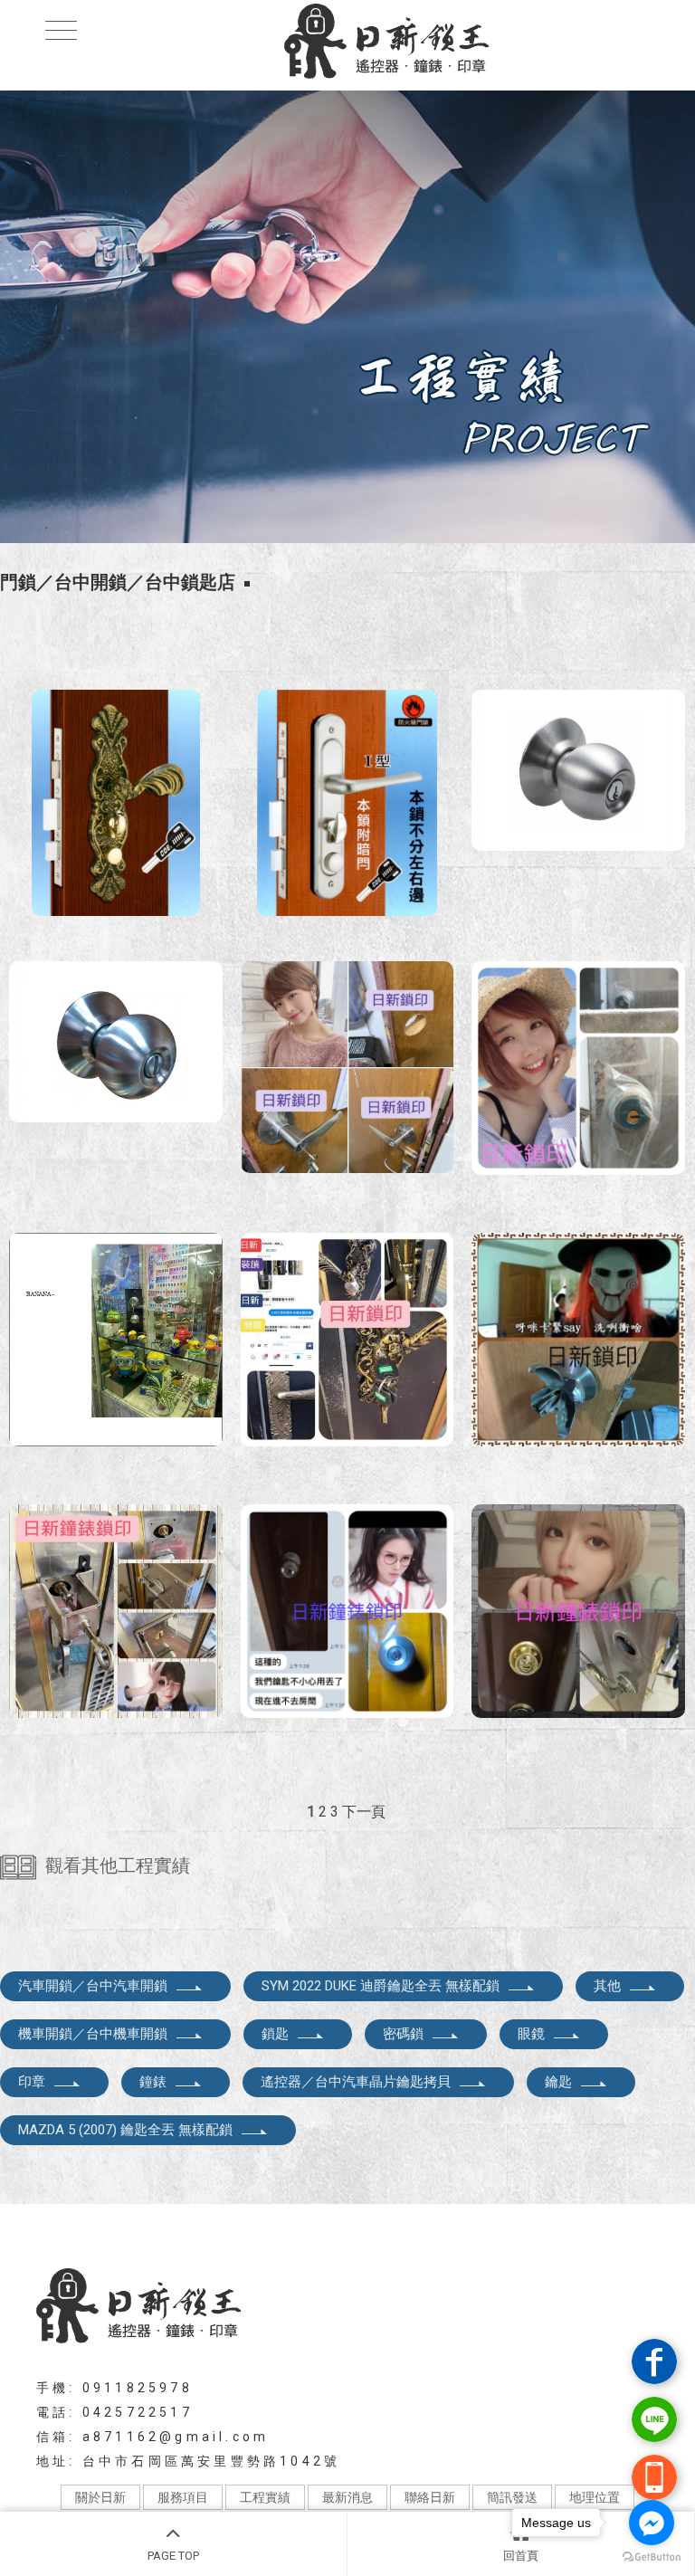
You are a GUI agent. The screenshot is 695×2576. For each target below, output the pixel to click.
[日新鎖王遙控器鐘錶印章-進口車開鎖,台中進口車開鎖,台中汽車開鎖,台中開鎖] (347, 43)
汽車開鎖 (73, 2213)
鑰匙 (558, 2082)
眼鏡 (531, 2034)
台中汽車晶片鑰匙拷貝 (320, 2213)
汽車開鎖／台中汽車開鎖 (93, 1986)
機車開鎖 (215, 2213)
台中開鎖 (544, 2213)
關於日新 (100, 2497)
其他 (607, 1986)
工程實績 (265, 2497)
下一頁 (364, 1812)
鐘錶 (153, 2082)
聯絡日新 (430, 2497)
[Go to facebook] (652, 2523)
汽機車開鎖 (144, 2213)
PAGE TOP (173, 2556)
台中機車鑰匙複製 (452, 2213)
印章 (32, 2082)
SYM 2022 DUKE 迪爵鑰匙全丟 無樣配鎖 (381, 1986)
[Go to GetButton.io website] (652, 2557)
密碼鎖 (403, 2034)
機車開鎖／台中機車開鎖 (93, 2034)
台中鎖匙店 (615, 2213)
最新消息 (347, 2497)
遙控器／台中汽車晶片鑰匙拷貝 (356, 2082)
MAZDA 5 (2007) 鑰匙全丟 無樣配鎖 (125, 2130)
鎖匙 (275, 2034)
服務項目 (183, 2497)
